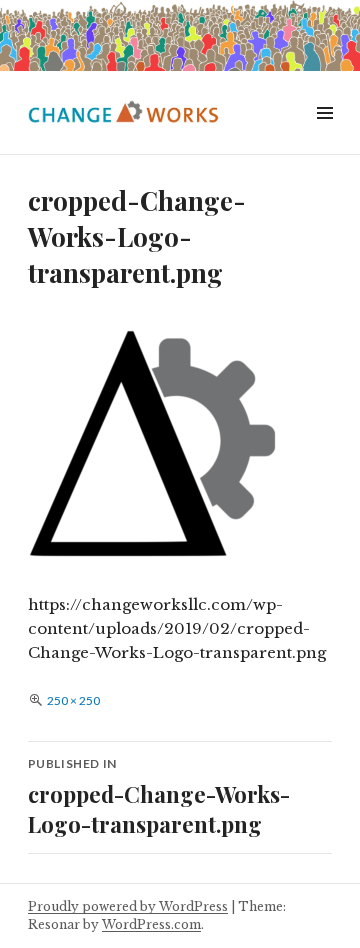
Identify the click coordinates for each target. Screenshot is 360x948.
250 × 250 (73, 700)
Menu (324, 135)
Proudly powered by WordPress (128, 906)
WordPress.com (151, 924)
